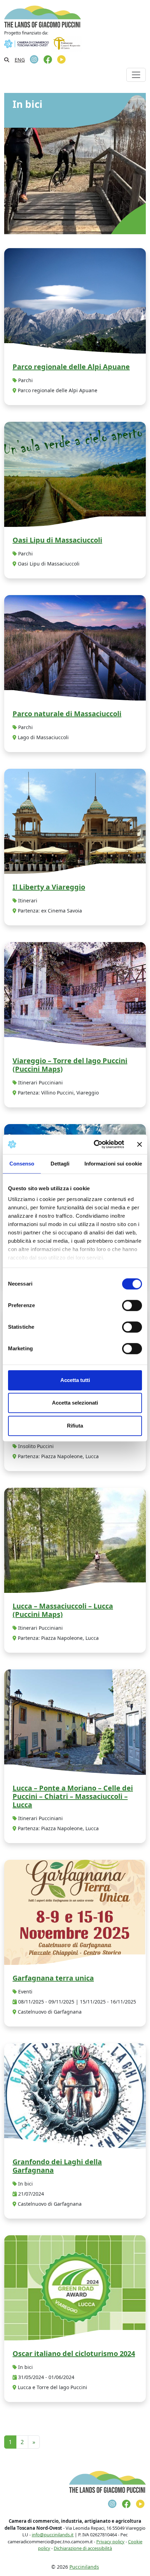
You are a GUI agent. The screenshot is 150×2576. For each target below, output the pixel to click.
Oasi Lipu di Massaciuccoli (57, 540)
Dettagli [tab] (60, 1164)
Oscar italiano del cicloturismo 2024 (74, 2353)
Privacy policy (110, 2542)
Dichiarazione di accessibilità (83, 2548)
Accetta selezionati (75, 1403)
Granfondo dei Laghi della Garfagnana (57, 2166)
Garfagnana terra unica (53, 1978)
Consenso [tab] (22, 1164)
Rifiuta (75, 1426)
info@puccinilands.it (53, 2535)
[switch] (132, 1305)
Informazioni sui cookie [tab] (113, 1164)
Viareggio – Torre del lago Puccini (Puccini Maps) (70, 1065)
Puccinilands (84, 2567)
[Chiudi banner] (140, 1144)
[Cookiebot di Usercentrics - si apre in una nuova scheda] (94, 1144)
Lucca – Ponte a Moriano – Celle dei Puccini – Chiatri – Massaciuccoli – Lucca (73, 1796)
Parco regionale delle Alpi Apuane (71, 367)
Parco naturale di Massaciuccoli (67, 714)
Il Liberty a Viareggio (49, 887)
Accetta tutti (75, 1380)
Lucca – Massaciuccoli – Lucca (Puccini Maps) (63, 1610)
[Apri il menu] (136, 75)
